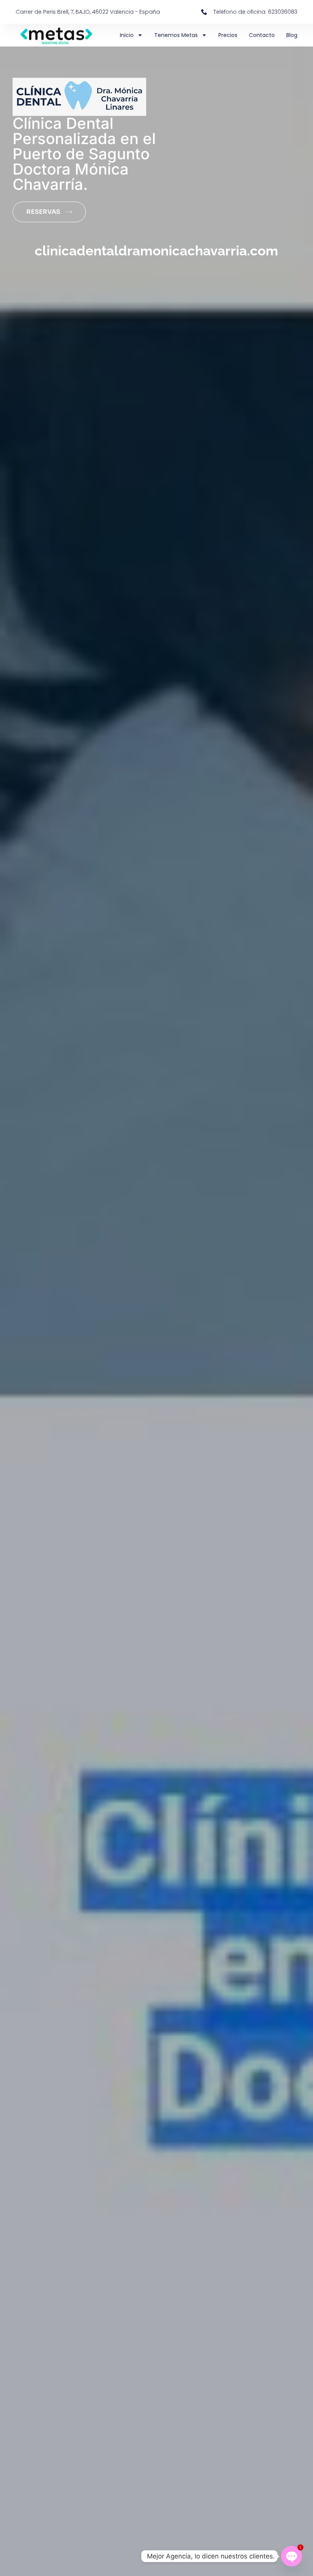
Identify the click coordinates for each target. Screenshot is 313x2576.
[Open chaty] (292, 2556)
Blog (292, 35)
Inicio (127, 35)
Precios (228, 35)
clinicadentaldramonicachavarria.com (156, 251)
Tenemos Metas (176, 35)
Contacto (262, 35)
